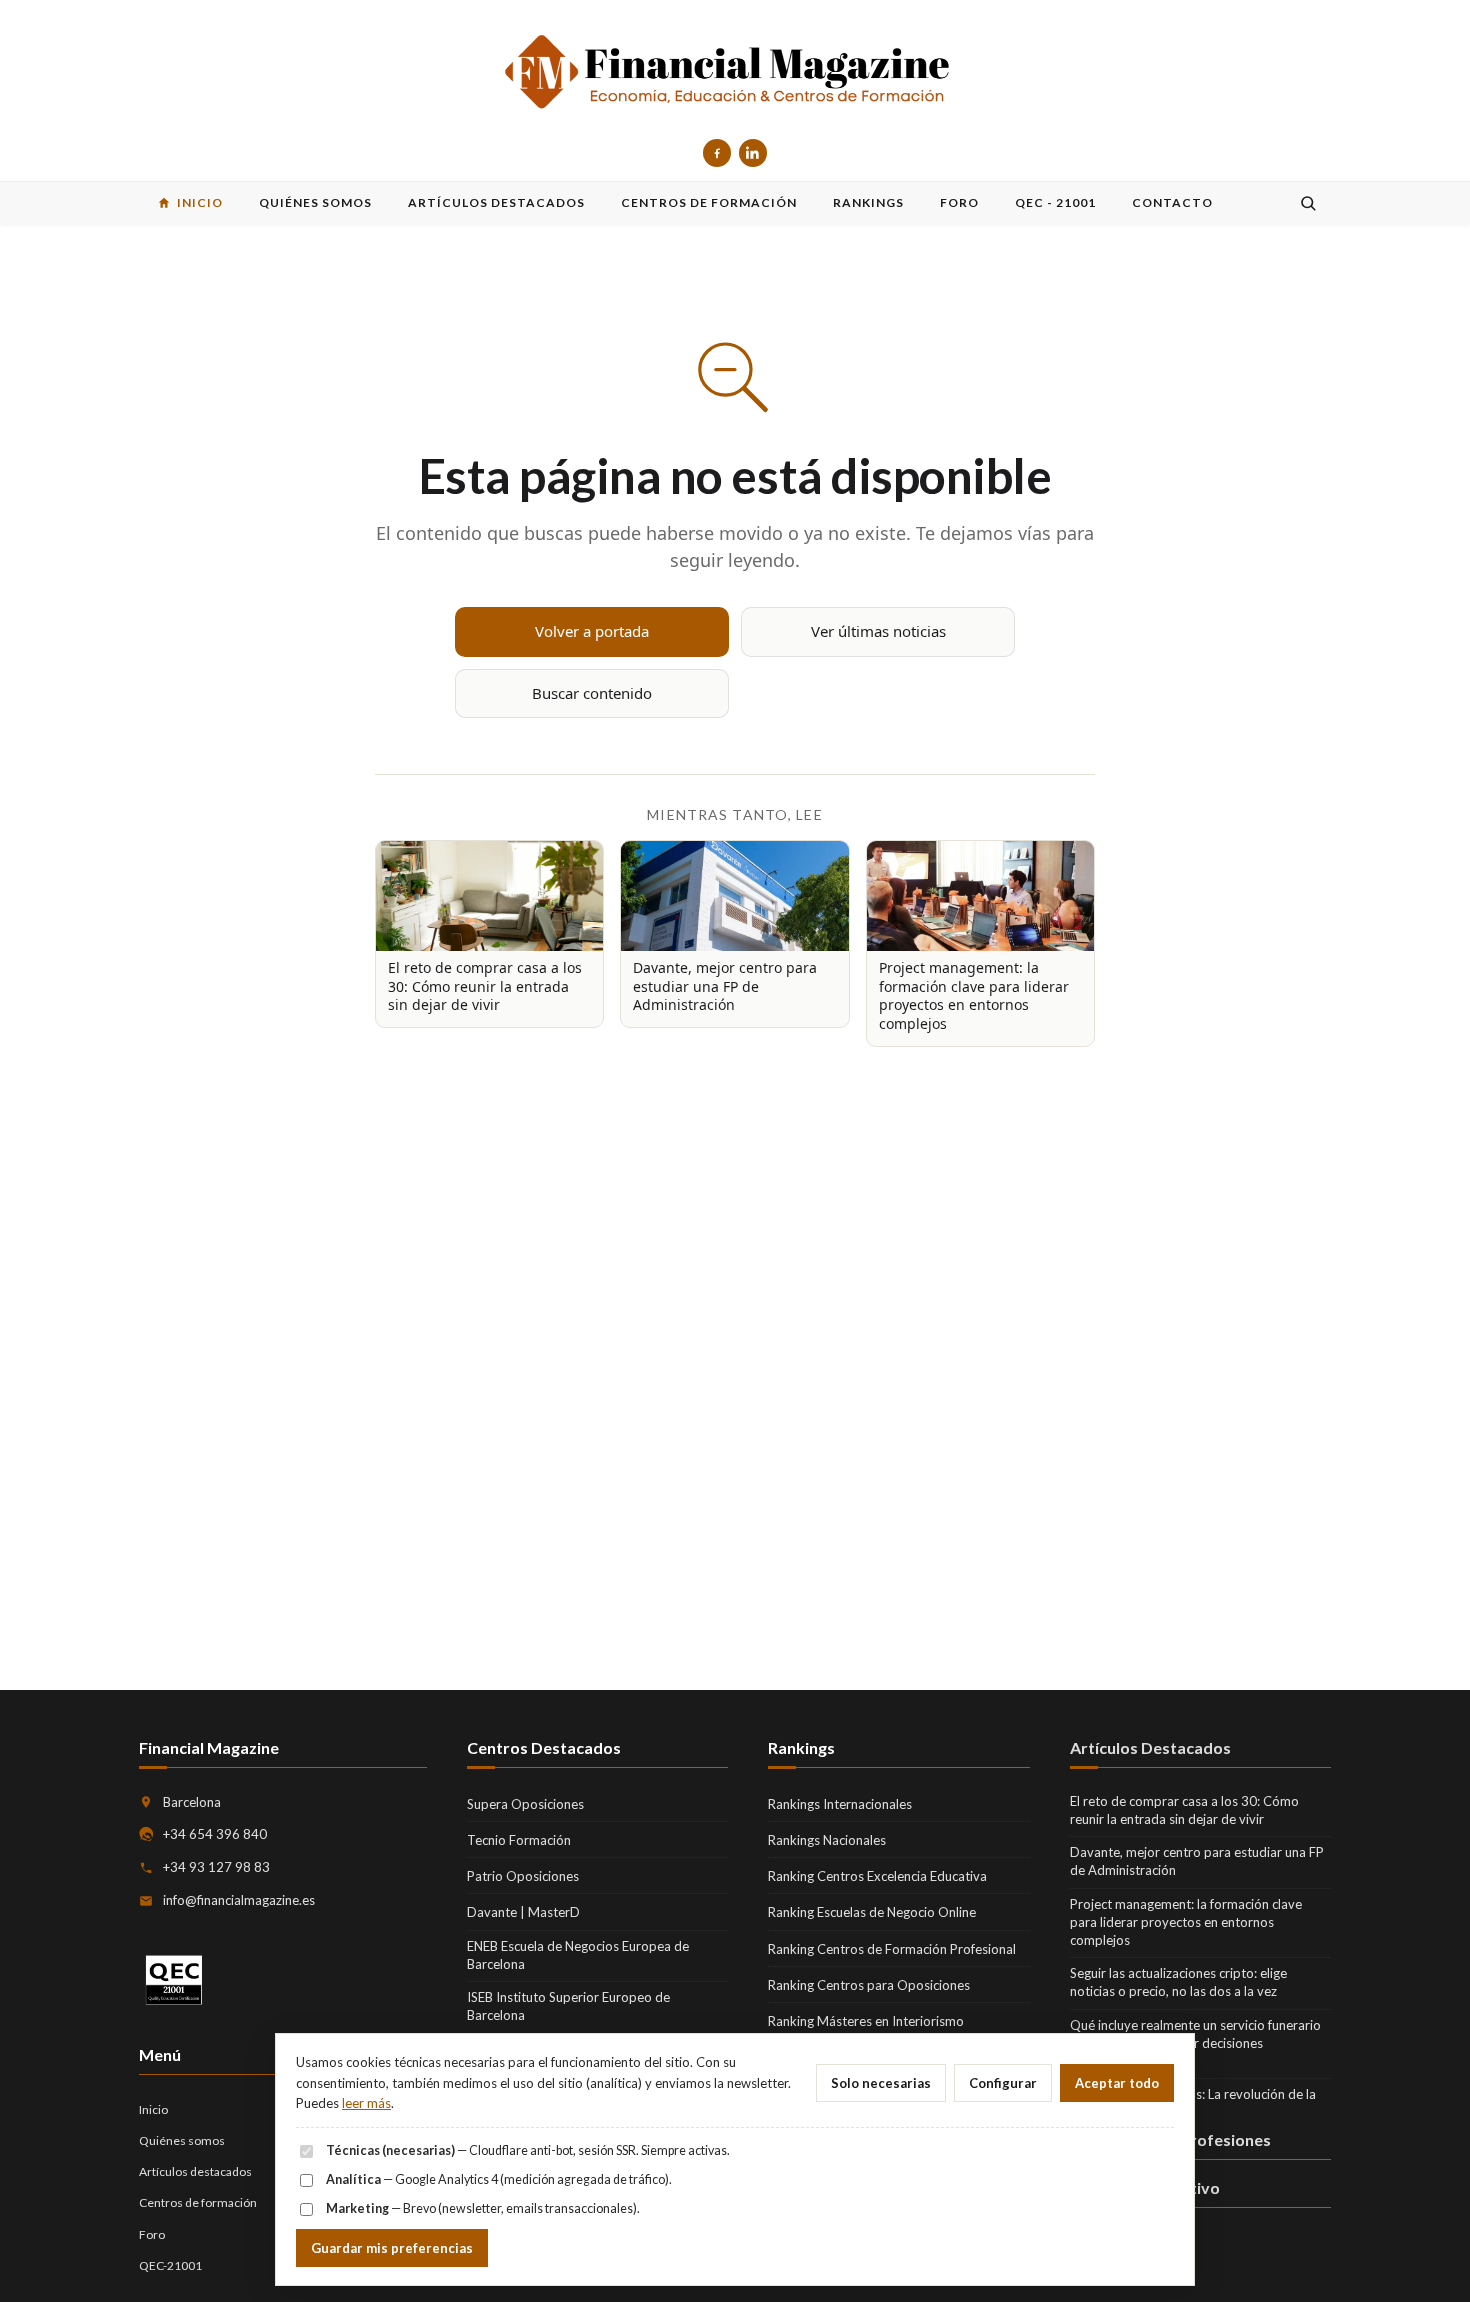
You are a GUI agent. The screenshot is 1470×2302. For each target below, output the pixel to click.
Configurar (1003, 2083)
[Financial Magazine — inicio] (735, 73)
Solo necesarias (881, 2083)
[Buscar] (1308, 203)
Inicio (153, 2109)
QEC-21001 (170, 2265)
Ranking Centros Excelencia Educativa (877, 1876)
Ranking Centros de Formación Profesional (892, 1949)
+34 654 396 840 (215, 1834)
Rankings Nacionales (827, 1840)
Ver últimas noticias (878, 631)
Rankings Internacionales (840, 1804)
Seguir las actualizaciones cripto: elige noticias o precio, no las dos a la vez (1178, 1982)
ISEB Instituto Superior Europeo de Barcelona (568, 2006)
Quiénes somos (182, 2140)
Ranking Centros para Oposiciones (869, 1985)
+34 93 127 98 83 (216, 1867)
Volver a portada (592, 631)
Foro (152, 2234)
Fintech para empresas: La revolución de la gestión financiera (1193, 2103)
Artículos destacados (195, 2171)
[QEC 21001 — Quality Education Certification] (174, 1980)
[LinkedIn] (753, 153)
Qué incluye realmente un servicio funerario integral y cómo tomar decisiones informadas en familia (1195, 2043)
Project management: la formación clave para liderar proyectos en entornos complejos (1186, 1922)
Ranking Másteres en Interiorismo (866, 2021)
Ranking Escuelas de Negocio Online (872, 1912)
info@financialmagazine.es (239, 1900)
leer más (366, 2103)
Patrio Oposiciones (523, 1876)
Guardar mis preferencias (392, 2248)
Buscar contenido (592, 693)
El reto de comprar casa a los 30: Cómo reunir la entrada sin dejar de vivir (1184, 1810)
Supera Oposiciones (525, 1804)
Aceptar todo (1117, 2083)
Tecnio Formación (519, 1840)
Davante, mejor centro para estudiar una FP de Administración (1197, 1861)
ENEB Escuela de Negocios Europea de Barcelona (578, 1955)
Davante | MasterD (523, 1912)
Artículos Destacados (1150, 1747)
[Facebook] (717, 153)
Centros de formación (198, 2202)
